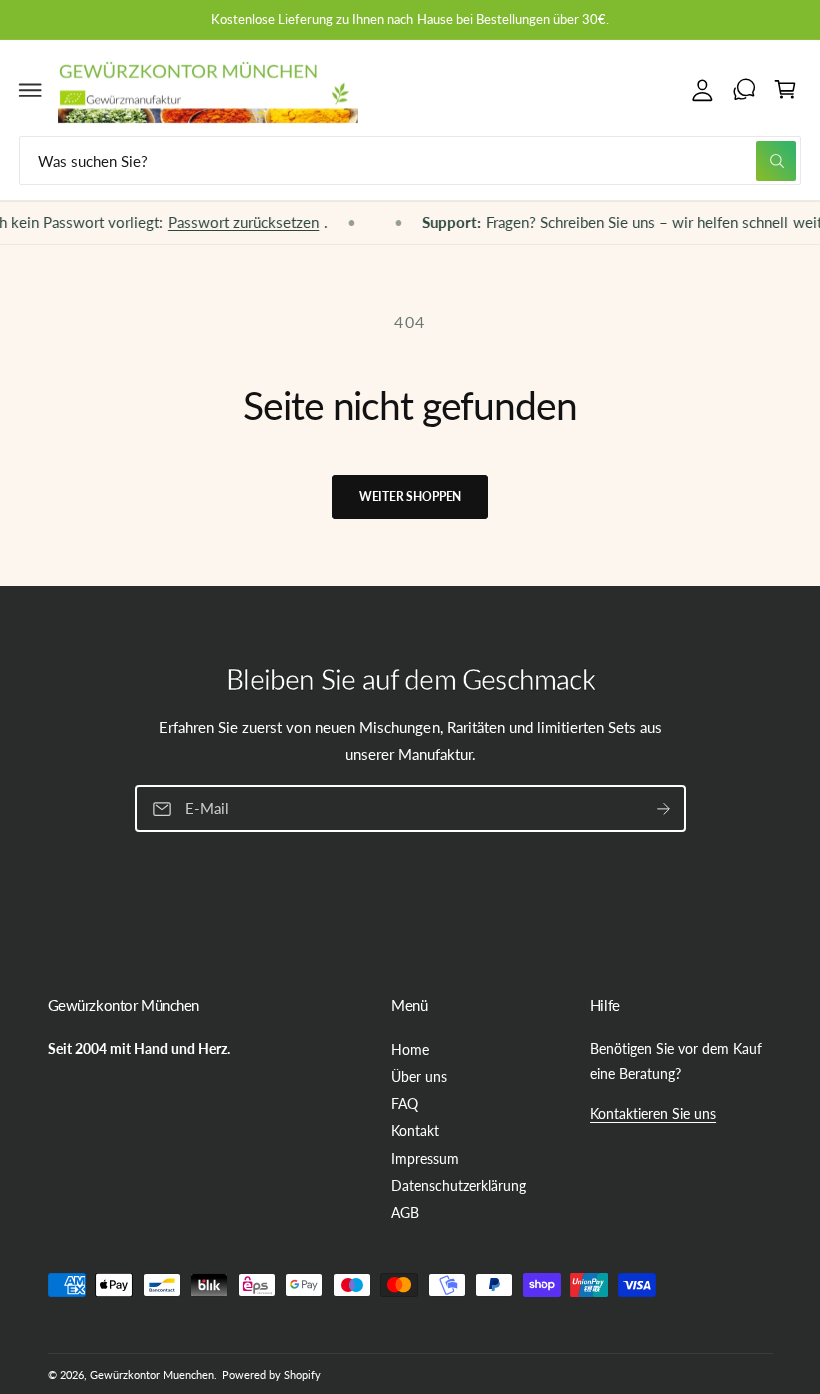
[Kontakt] (744, 89)
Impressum (425, 1158)
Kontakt (415, 1130)
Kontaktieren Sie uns (653, 1113)
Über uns (419, 1076)
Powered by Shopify (271, 1374)
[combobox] (410, 160)
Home (410, 1049)
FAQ (404, 1103)
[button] (31, 89)
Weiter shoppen (410, 496)
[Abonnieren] (663, 809)
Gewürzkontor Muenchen (152, 1374)
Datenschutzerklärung (458, 1185)
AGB (405, 1212)
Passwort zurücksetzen (223, 223)
